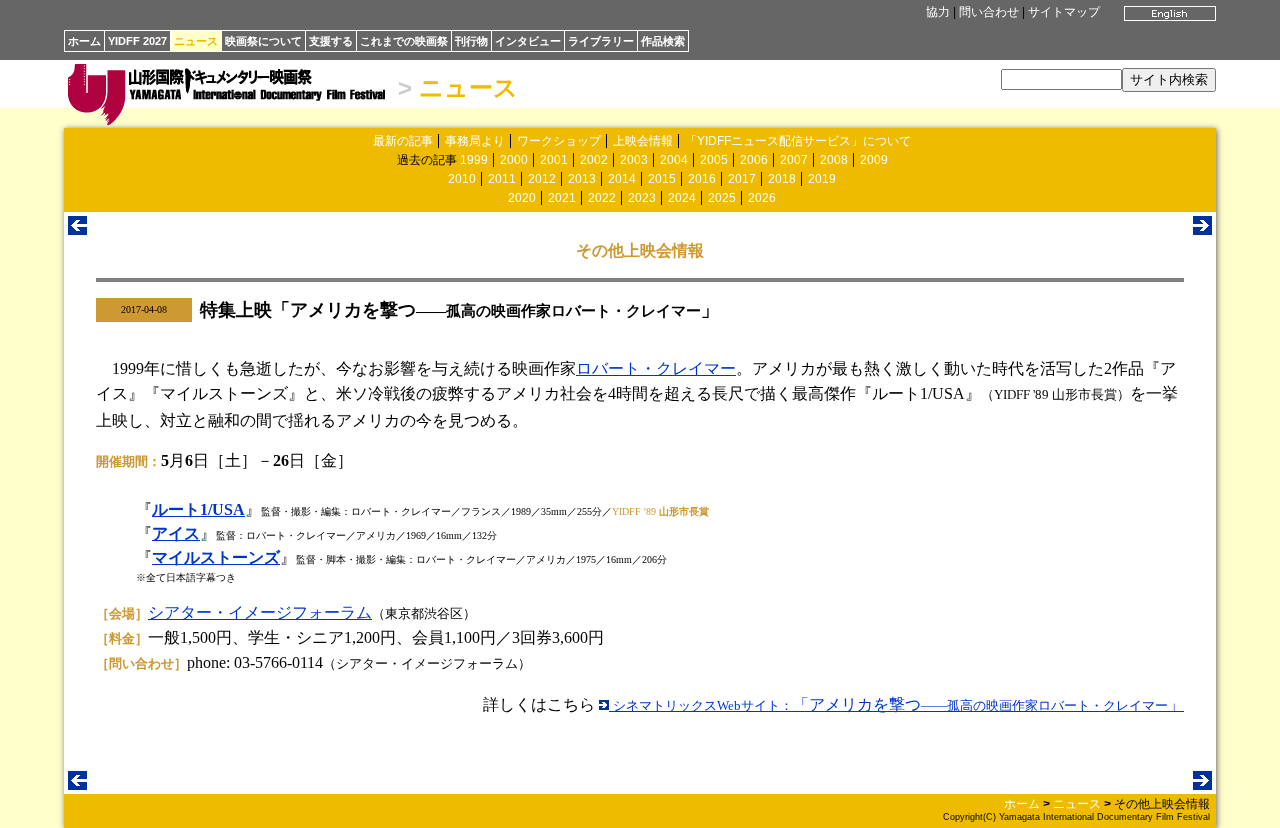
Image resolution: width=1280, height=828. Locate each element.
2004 (674, 160)
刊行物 (471, 41)
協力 (938, 12)
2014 (622, 179)
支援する (331, 41)
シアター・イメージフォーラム (260, 612)
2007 (794, 160)
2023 (642, 198)
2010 (462, 179)
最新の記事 (403, 141)
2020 (522, 198)
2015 (662, 179)
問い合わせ (989, 12)
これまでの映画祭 (404, 41)
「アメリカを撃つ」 (898, 704)
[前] (77, 229)
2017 (742, 179)
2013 (582, 179)
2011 (502, 179)
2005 (714, 160)
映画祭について (263, 41)
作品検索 (663, 41)
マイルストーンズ (216, 557)
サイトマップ (1064, 12)
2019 (822, 179)
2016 (702, 179)
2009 (874, 160)
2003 (634, 160)
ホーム (84, 41)
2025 (722, 198)
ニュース (196, 41)
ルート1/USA (198, 509)
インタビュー (528, 41)
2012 (542, 179)
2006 (754, 160)
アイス (176, 533)
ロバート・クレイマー (656, 368)
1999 (474, 160)
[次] (1202, 229)
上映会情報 (643, 141)
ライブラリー (601, 41)
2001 (554, 160)
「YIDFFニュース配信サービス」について (798, 141)
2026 (762, 198)
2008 (834, 160)
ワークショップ (559, 141)
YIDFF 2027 (137, 41)
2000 (514, 160)
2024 (682, 198)
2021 (562, 198)
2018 (782, 179)
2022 (602, 198)
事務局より (475, 141)
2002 (594, 160)
